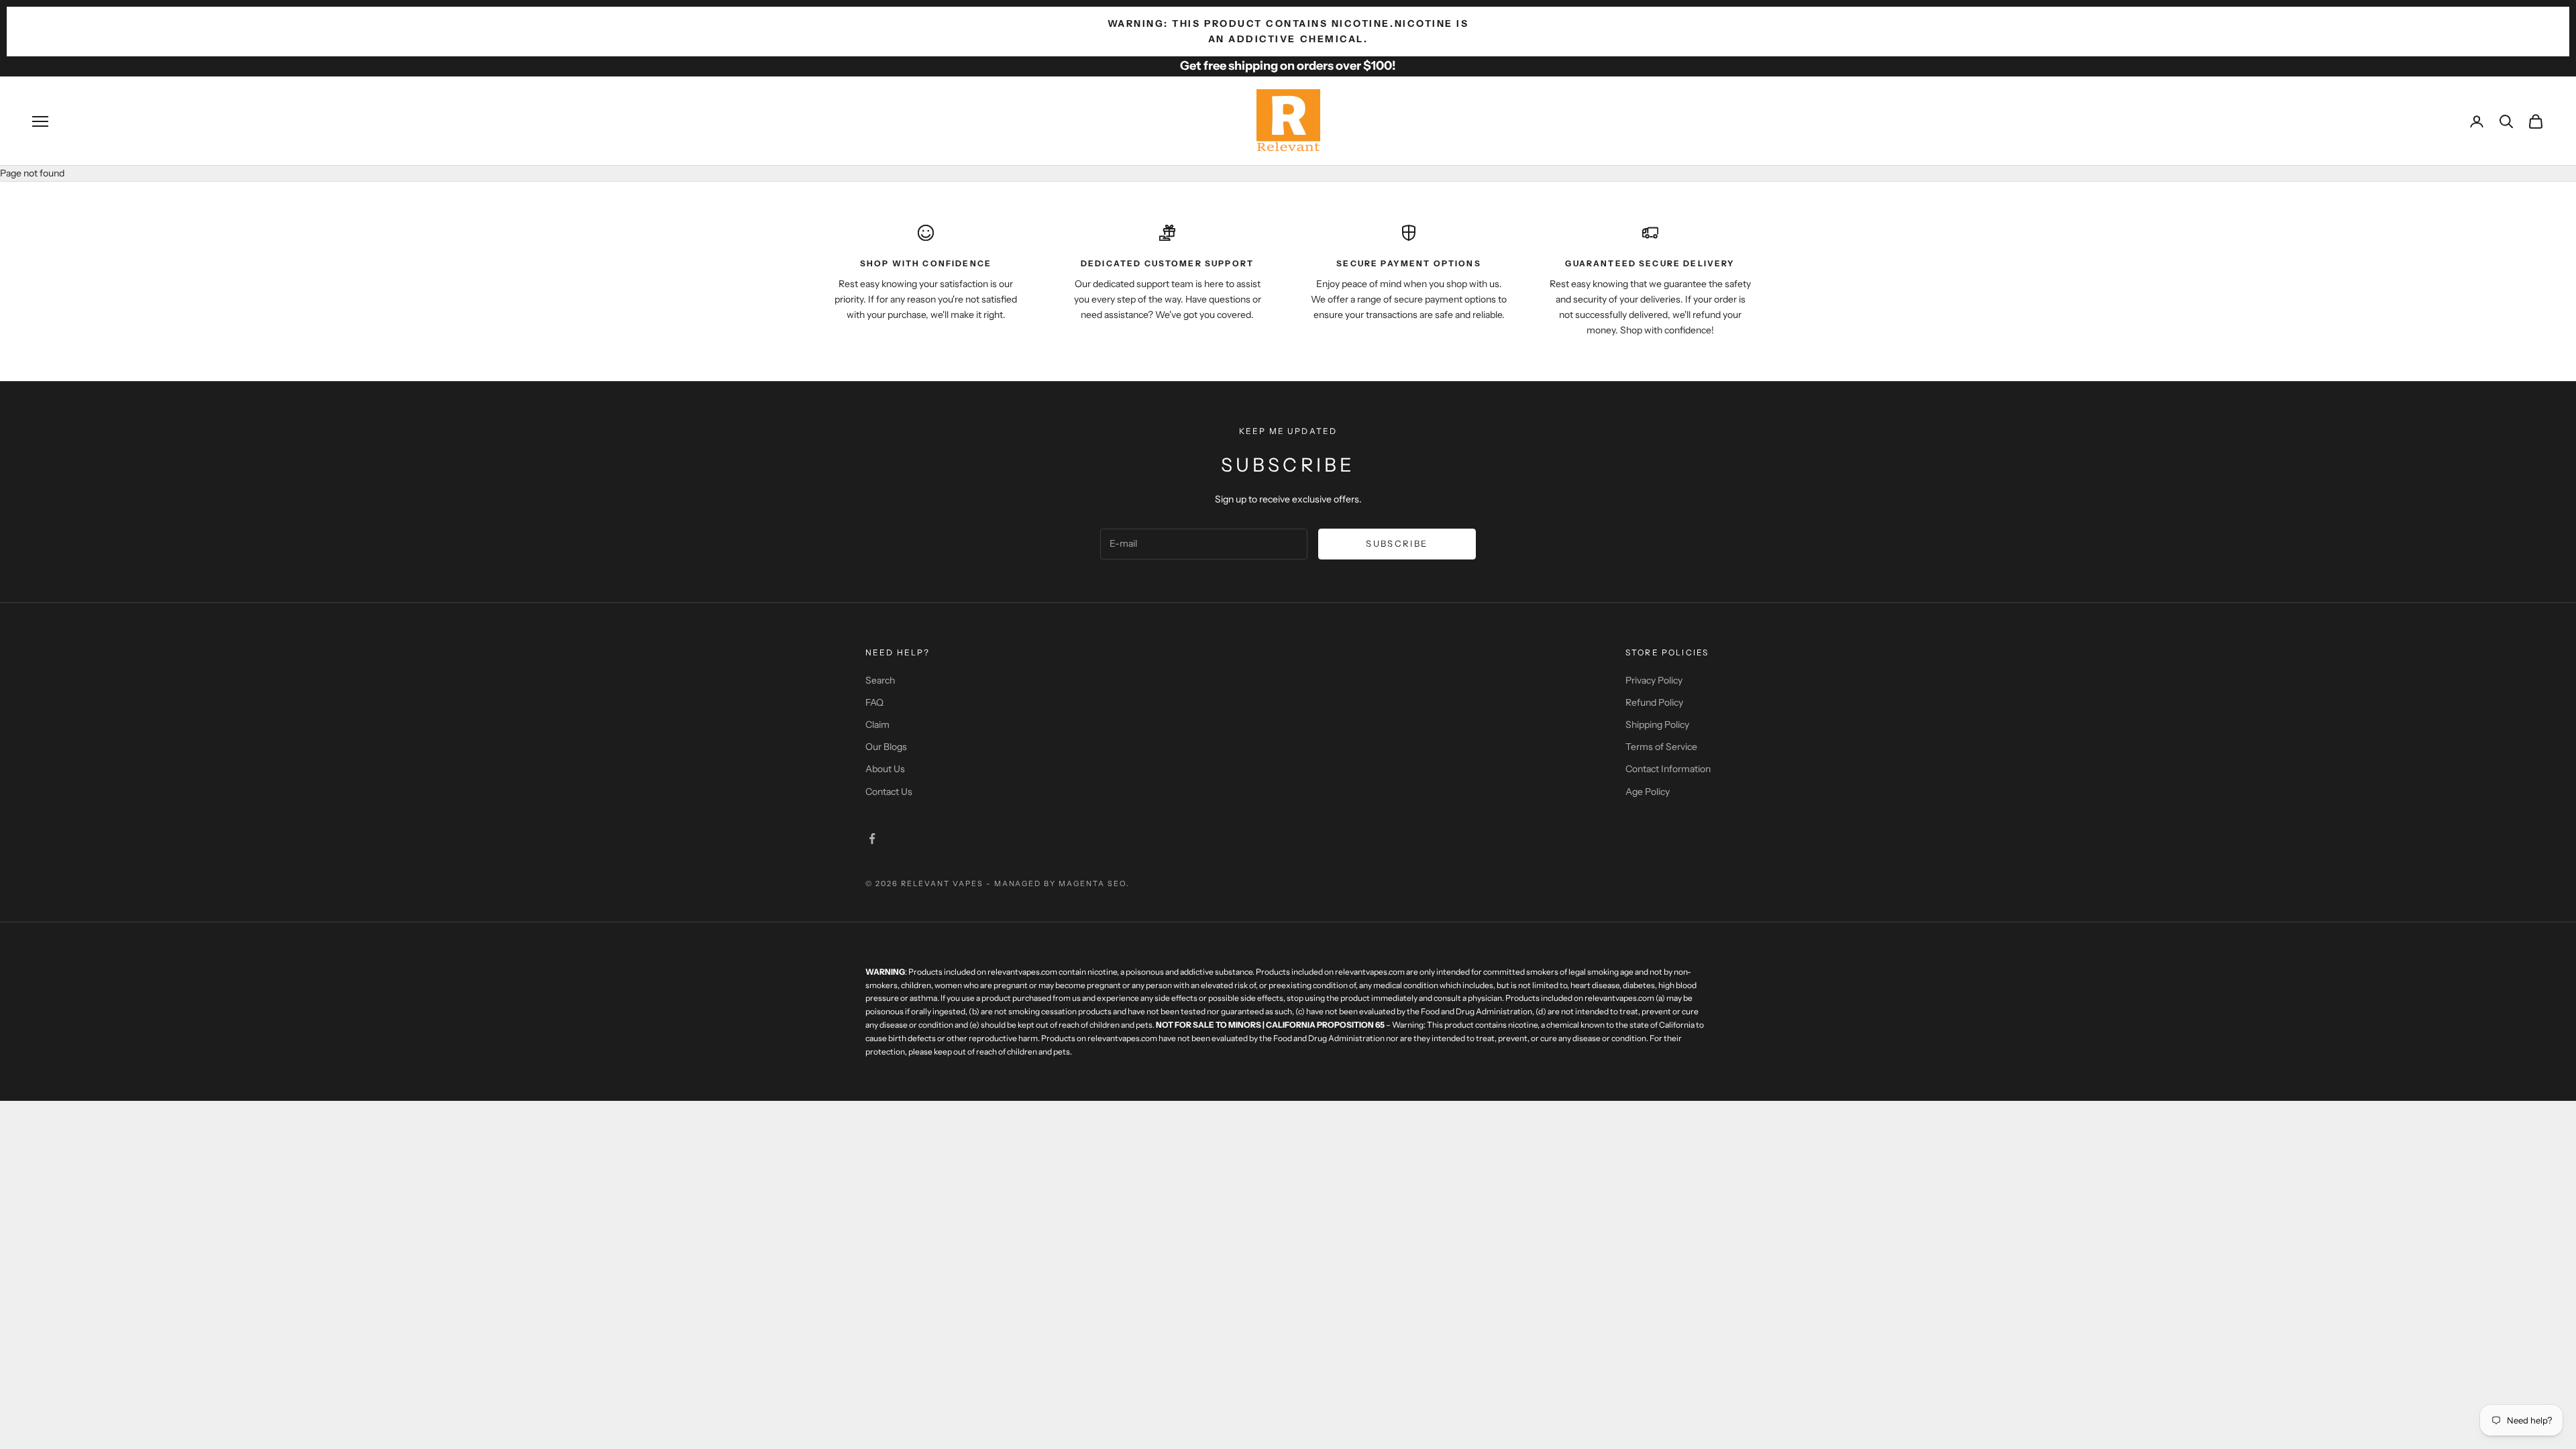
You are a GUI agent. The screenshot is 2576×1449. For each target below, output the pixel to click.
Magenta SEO (1092, 883)
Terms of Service (1661, 747)
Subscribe (1397, 543)
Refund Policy (1654, 702)
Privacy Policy (1654, 680)
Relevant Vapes (942, 883)
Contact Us (889, 792)
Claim (877, 724)
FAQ (874, 702)
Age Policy (1648, 792)
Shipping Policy (1657, 724)
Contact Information (1668, 769)
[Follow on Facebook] (872, 839)
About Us (885, 769)
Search (880, 680)
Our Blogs (886, 747)
